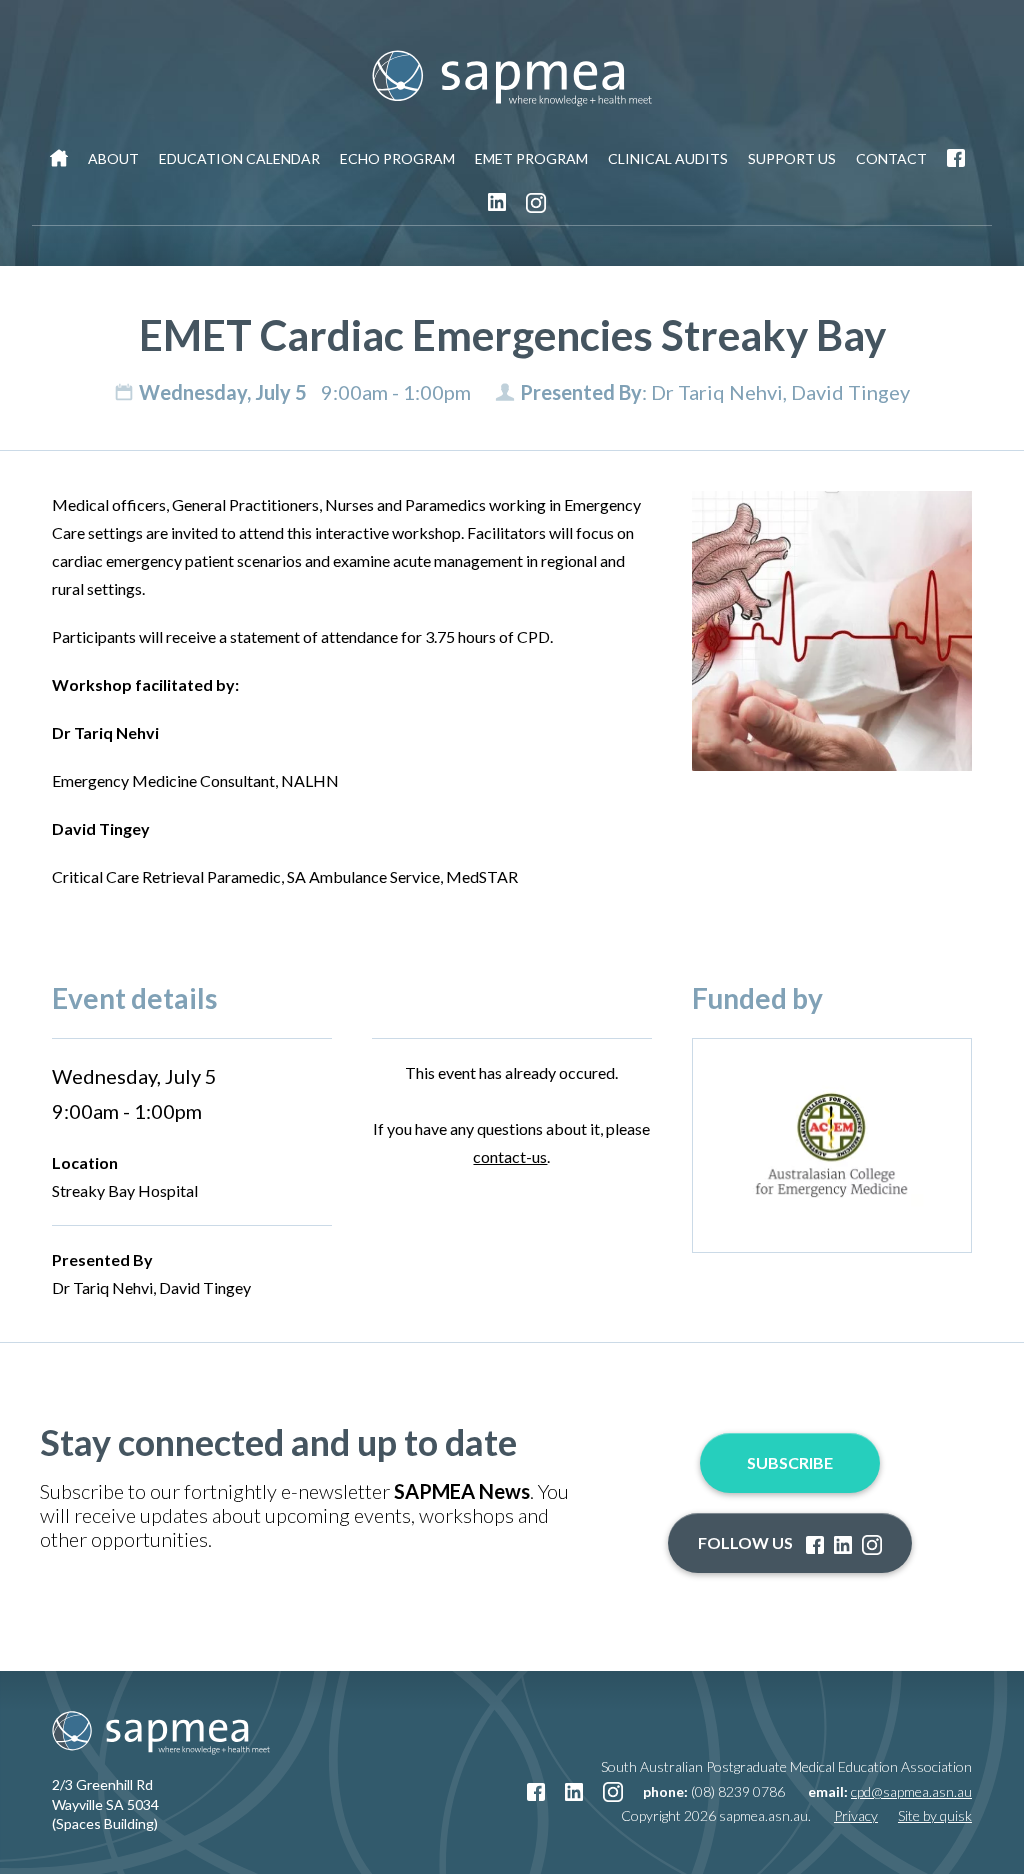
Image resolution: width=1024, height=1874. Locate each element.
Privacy (856, 1815)
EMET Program (531, 158)
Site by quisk (935, 1815)
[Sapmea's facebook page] (956, 159)
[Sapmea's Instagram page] (536, 203)
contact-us (510, 1156)
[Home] (59, 159)
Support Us (792, 158)
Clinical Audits (668, 158)
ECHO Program (397, 158)
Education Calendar (239, 158)
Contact (891, 158)
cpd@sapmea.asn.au (911, 1791)
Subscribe (790, 1462)
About (113, 158)
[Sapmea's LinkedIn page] (497, 203)
